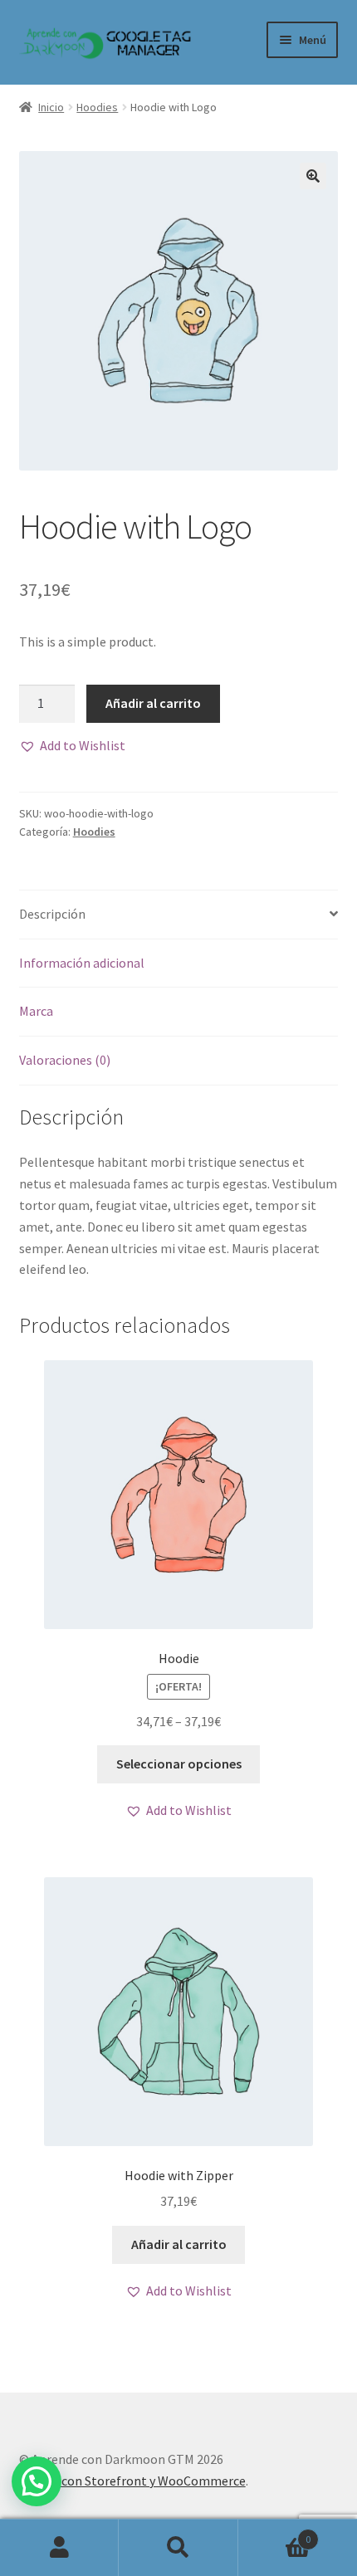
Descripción (52, 914)
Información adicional (82, 963)
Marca (36, 1011)
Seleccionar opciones (179, 1764)
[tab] (179, 915)
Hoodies (97, 107)
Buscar (178, 2548)
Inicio (51, 107)
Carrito (275, 2533)
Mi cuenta (59, 2548)
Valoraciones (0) (65, 1060)
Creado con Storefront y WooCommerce (132, 2481)
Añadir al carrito (153, 703)
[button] (72, 746)
